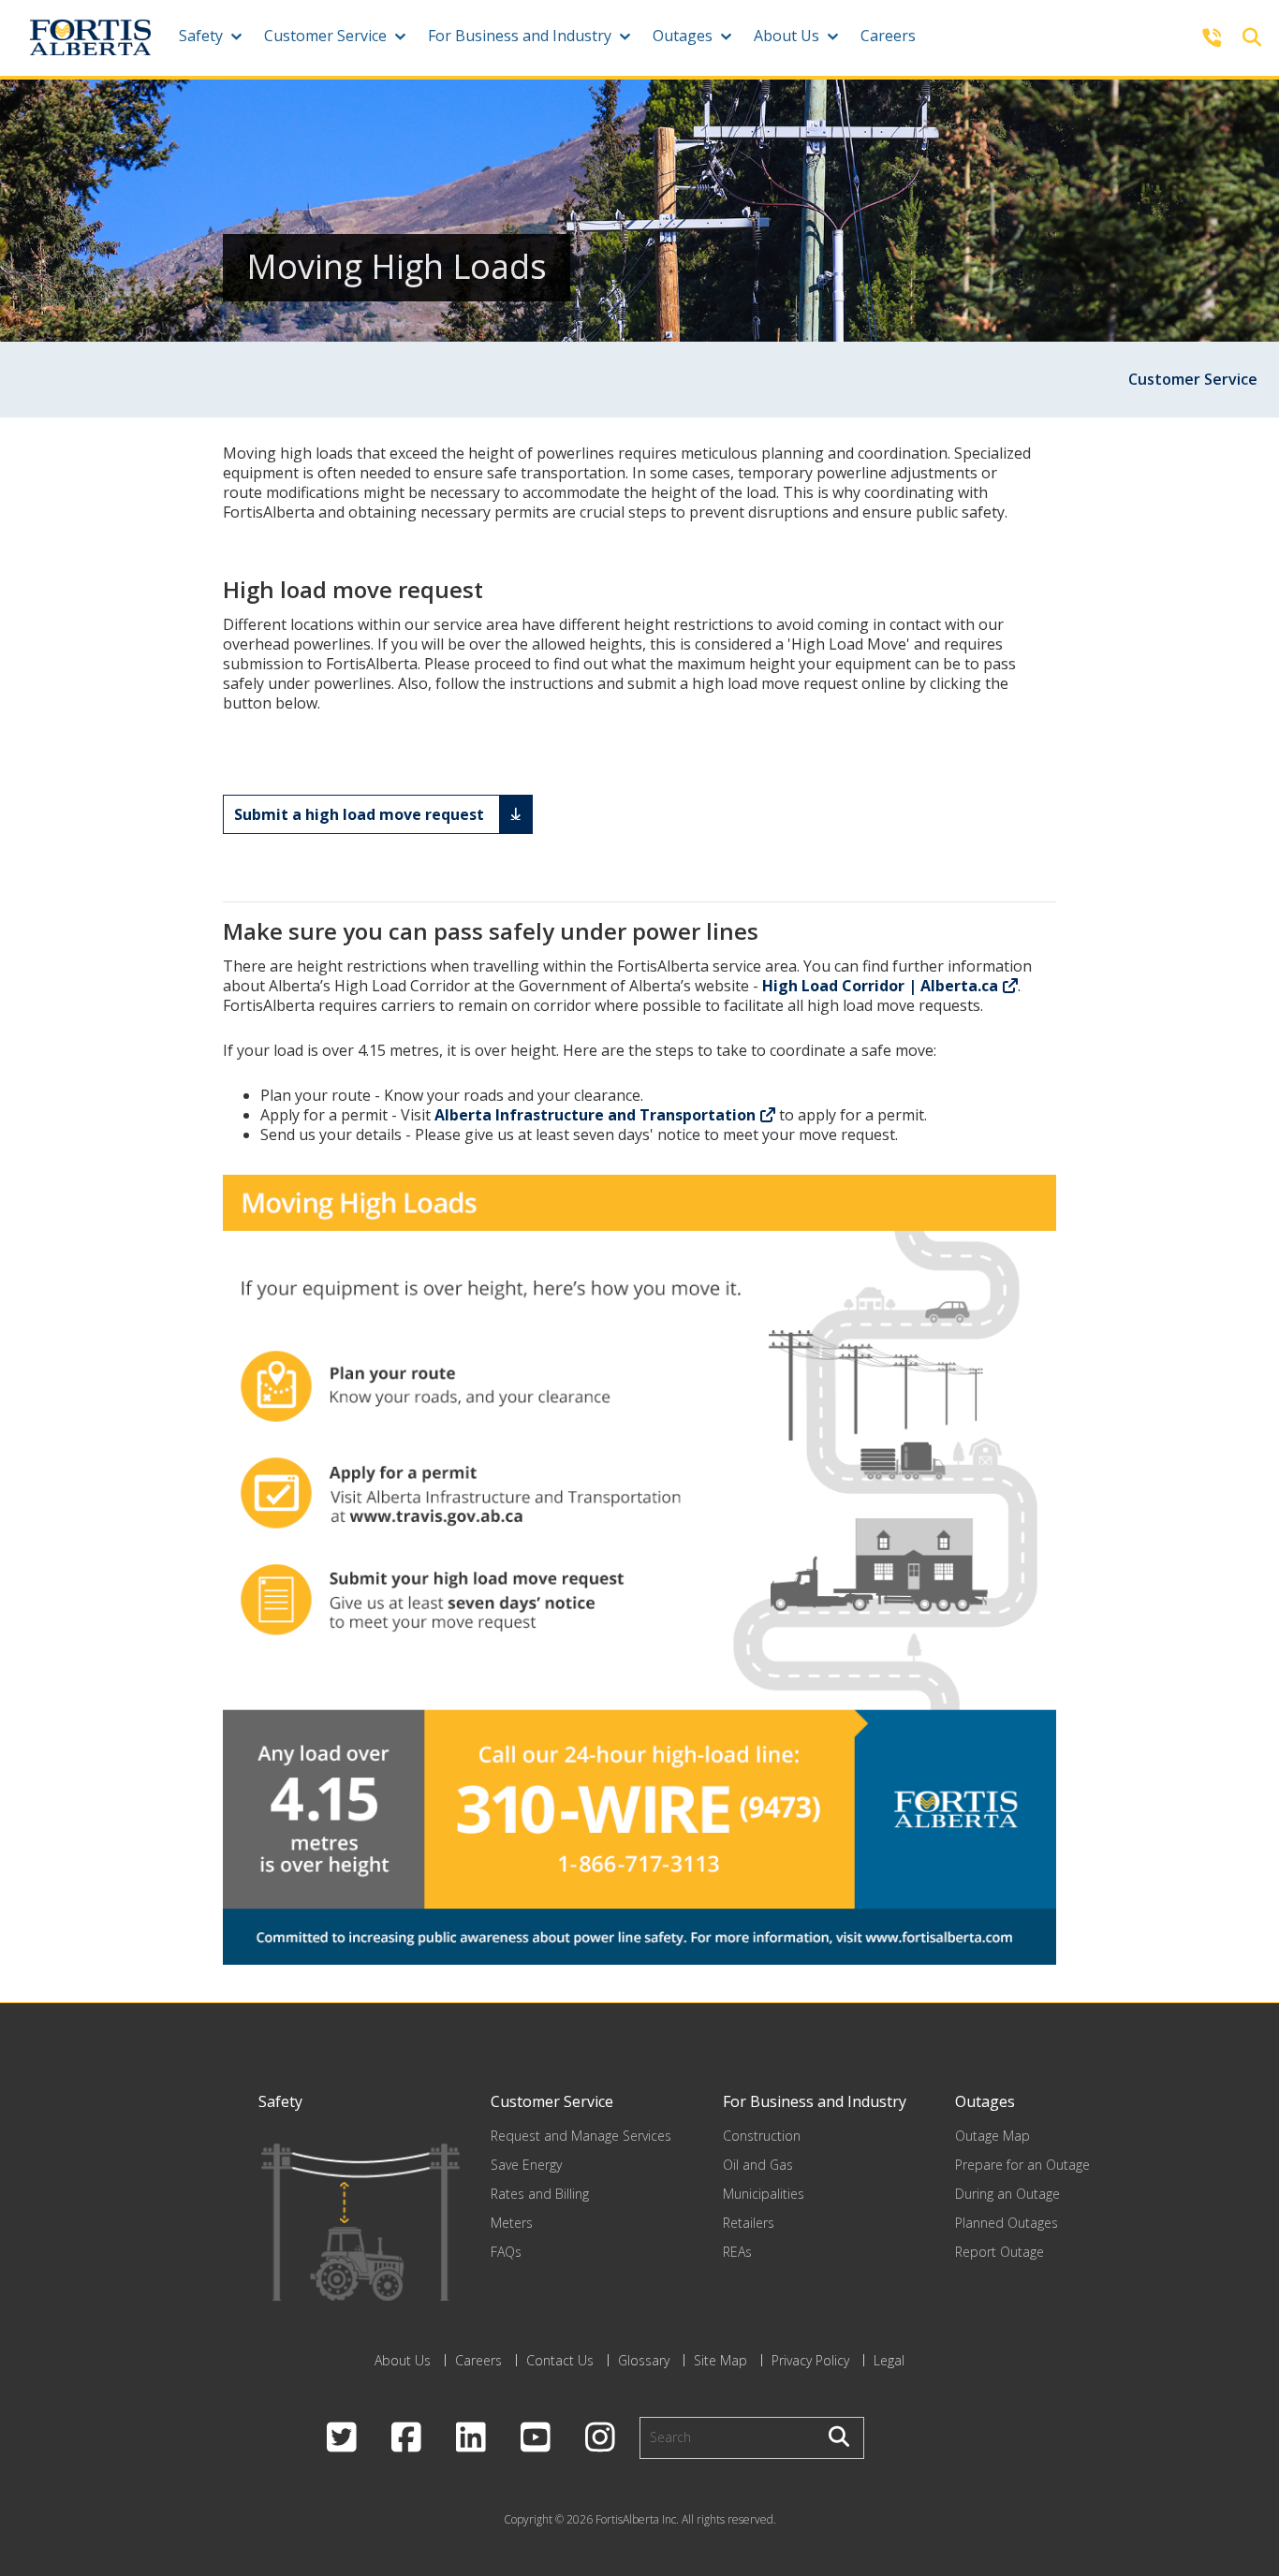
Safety (201, 36)
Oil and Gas (758, 2165)
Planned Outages (1007, 2223)
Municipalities (764, 2194)
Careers (888, 36)
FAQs (506, 2252)
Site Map (720, 2360)
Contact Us (560, 2360)
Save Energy (526, 2165)
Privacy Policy (810, 2360)
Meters (512, 2223)
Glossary (644, 2360)
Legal (889, 2360)
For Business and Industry (520, 36)
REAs (737, 2252)
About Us (787, 36)
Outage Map (992, 2136)
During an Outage (1007, 2194)
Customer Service (325, 36)
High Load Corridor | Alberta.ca (880, 986)
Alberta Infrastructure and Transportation (595, 1115)
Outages (683, 36)
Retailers (749, 2223)
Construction (762, 2136)
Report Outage (1000, 2252)
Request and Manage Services (581, 2136)
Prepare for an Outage (1022, 2165)
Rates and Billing (540, 2194)
